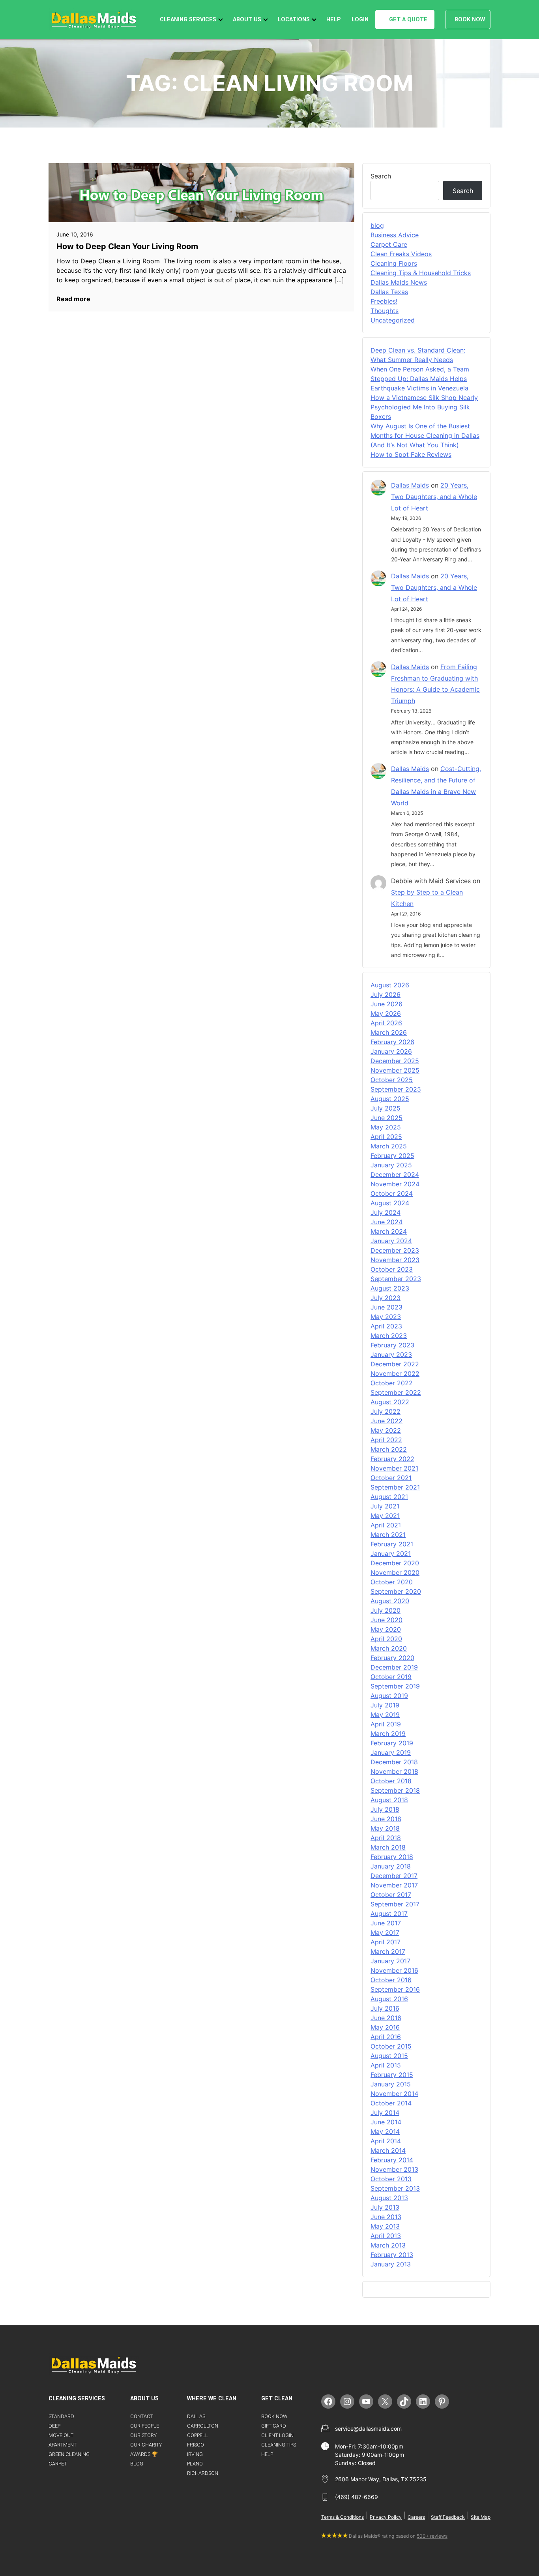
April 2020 (386, 1639)
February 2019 (392, 1743)
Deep (54, 2426)
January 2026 (391, 1051)
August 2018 (389, 1800)
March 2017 (388, 1951)
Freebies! (384, 301)
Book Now (470, 20)
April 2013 (386, 2236)
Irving (195, 2454)
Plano (195, 2464)
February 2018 (392, 1857)
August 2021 (389, 1497)
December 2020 (395, 1563)
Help (334, 20)
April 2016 (386, 2037)
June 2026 (386, 1004)
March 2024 (389, 1231)
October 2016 (391, 1980)
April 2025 (386, 1137)
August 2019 (389, 1696)
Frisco (196, 2445)
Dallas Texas (389, 292)
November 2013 (394, 2169)
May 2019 (385, 1715)
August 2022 (390, 1402)
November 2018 (394, 1771)
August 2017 (389, 1914)
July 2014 (385, 2113)
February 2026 (392, 1042)
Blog (137, 2464)
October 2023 (392, 1269)
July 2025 (386, 1108)
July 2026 (386, 994)
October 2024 (392, 1193)
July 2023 (386, 1298)
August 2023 (390, 1288)
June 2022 (386, 1421)
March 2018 (388, 1847)
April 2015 (386, 2065)
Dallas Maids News (399, 282)
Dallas (196, 2416)
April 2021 (386, 1525)
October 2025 (392, 1080)
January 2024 (391, 1241)
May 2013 (385, 2226)
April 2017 (386, 1942)
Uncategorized (393, 320)
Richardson (203, 2473)
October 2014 (391, 2103)
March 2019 (388, 1734)
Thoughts (385, 311)
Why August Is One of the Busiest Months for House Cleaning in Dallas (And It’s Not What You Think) (425, 435)
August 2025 (390, 1099)
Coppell (197, 2435)
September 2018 (395, 1790)
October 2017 (391, 1895)
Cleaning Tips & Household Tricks (421, 273)
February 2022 (392, 1459)
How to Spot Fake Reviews (411, 454)
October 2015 (391, 2046)
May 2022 (386, 1430)
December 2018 (394, 1762)
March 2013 (388, 2245)
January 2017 (390, 1961)
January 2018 (391, 1866)
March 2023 (389, 1336)
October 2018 (391, 1781)
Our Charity (146, 2445)
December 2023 (395, 1250)
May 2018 (385, 1828)
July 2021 (385, 1506)
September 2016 (395, 1989)
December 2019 (394, 1667)
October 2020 (392, 1582)
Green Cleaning (69, 2454)
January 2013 (391, 2264)
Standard (61, 2416)
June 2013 (386, 2217)
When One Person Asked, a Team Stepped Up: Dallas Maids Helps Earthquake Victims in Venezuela (420, 379)
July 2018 (385, 1809)
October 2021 (391, 1478)
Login (360, 20)
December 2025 (395, 1061)
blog (377, 225)
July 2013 (385, 2207)
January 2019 (391, 1752)
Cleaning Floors (394, 263)
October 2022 (392, 1383)
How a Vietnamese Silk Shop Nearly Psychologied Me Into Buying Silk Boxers (424, 407)
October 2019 (391, 1677)
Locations (294, 20)
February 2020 (392, 1658)
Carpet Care (389, 244)
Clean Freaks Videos (401, 254)
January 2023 (391, 1355)
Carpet (58, 2464)
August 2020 (390, 1601)
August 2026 (390, 985)
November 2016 (394, 1970)
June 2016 (386, 2018)
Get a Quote (408, 20)
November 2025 (395, 1070)
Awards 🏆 (144, 2454)
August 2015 (389, 2056)
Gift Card (274, 2426)
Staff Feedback (448, 2517)
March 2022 (389, 1449)
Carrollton (203, 2426)
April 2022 (386, 1440)
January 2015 (391, 2084)
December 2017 (394, 1876)
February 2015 (392, 2075)
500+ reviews (432, 2536)
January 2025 (391, 1165)
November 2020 (395, 1572)
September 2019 (395, 1686)
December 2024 (395, 1174)
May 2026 (386, 1013)
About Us (247, 20)
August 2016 (389, 1999)
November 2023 (395, 1260)
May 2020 (386, 1629)
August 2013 (389, 2198)
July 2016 (385, 2008)
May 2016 (385, 2027)
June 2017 (386, 1923)
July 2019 (385, 1705)
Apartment (63, 2445)
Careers (416, 2517)
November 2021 (394, 1468)
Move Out (61, 2435)
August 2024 (390, 1203)
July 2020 (386, 1610)
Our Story (143, 2435)
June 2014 (386, 2122)
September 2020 (396, 1591)
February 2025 (392, 1156)
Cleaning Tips (279, 2445)
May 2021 (385, 1516)
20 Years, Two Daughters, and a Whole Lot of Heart (434, 497)
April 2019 (386, 1724)
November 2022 (395, 1373)
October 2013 (391, 2179)
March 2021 (388, 1535)
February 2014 (392, 2160)
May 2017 (385, 1932)
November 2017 (394, 1885)
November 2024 (395, 1184)
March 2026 (389, 1032)
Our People (145, 2426)
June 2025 (386, 1118)
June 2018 (386, 1819)
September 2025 (396, 1089)
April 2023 (386, 1326)
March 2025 (389, 1146)
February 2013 (392, 2255)
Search (381, 176)
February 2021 (392, 1544)
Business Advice (395, 235)
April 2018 (386, 1838)
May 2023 (386, 1317)
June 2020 (386, 1620)
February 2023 (392, 1345)
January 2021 (391, 1553)
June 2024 (386, 1222)
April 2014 (386, 2141)
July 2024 (386, 1212)
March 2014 (388, 2150)
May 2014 (385, 2131)
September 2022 (396, 1392)
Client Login (277, 2435)
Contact (142, 2416)
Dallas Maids (410, 485)
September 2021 (395, 1487)
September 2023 (396, 1279)
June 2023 (386, 1307)
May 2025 (386, 1127)
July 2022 (386, 1411)
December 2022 (395, 1364)
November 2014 (394, 2094)
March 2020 (389, 1648)
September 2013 (395, 2188)
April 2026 (386, 1023)
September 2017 (395, 1904)
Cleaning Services (188, 20)
